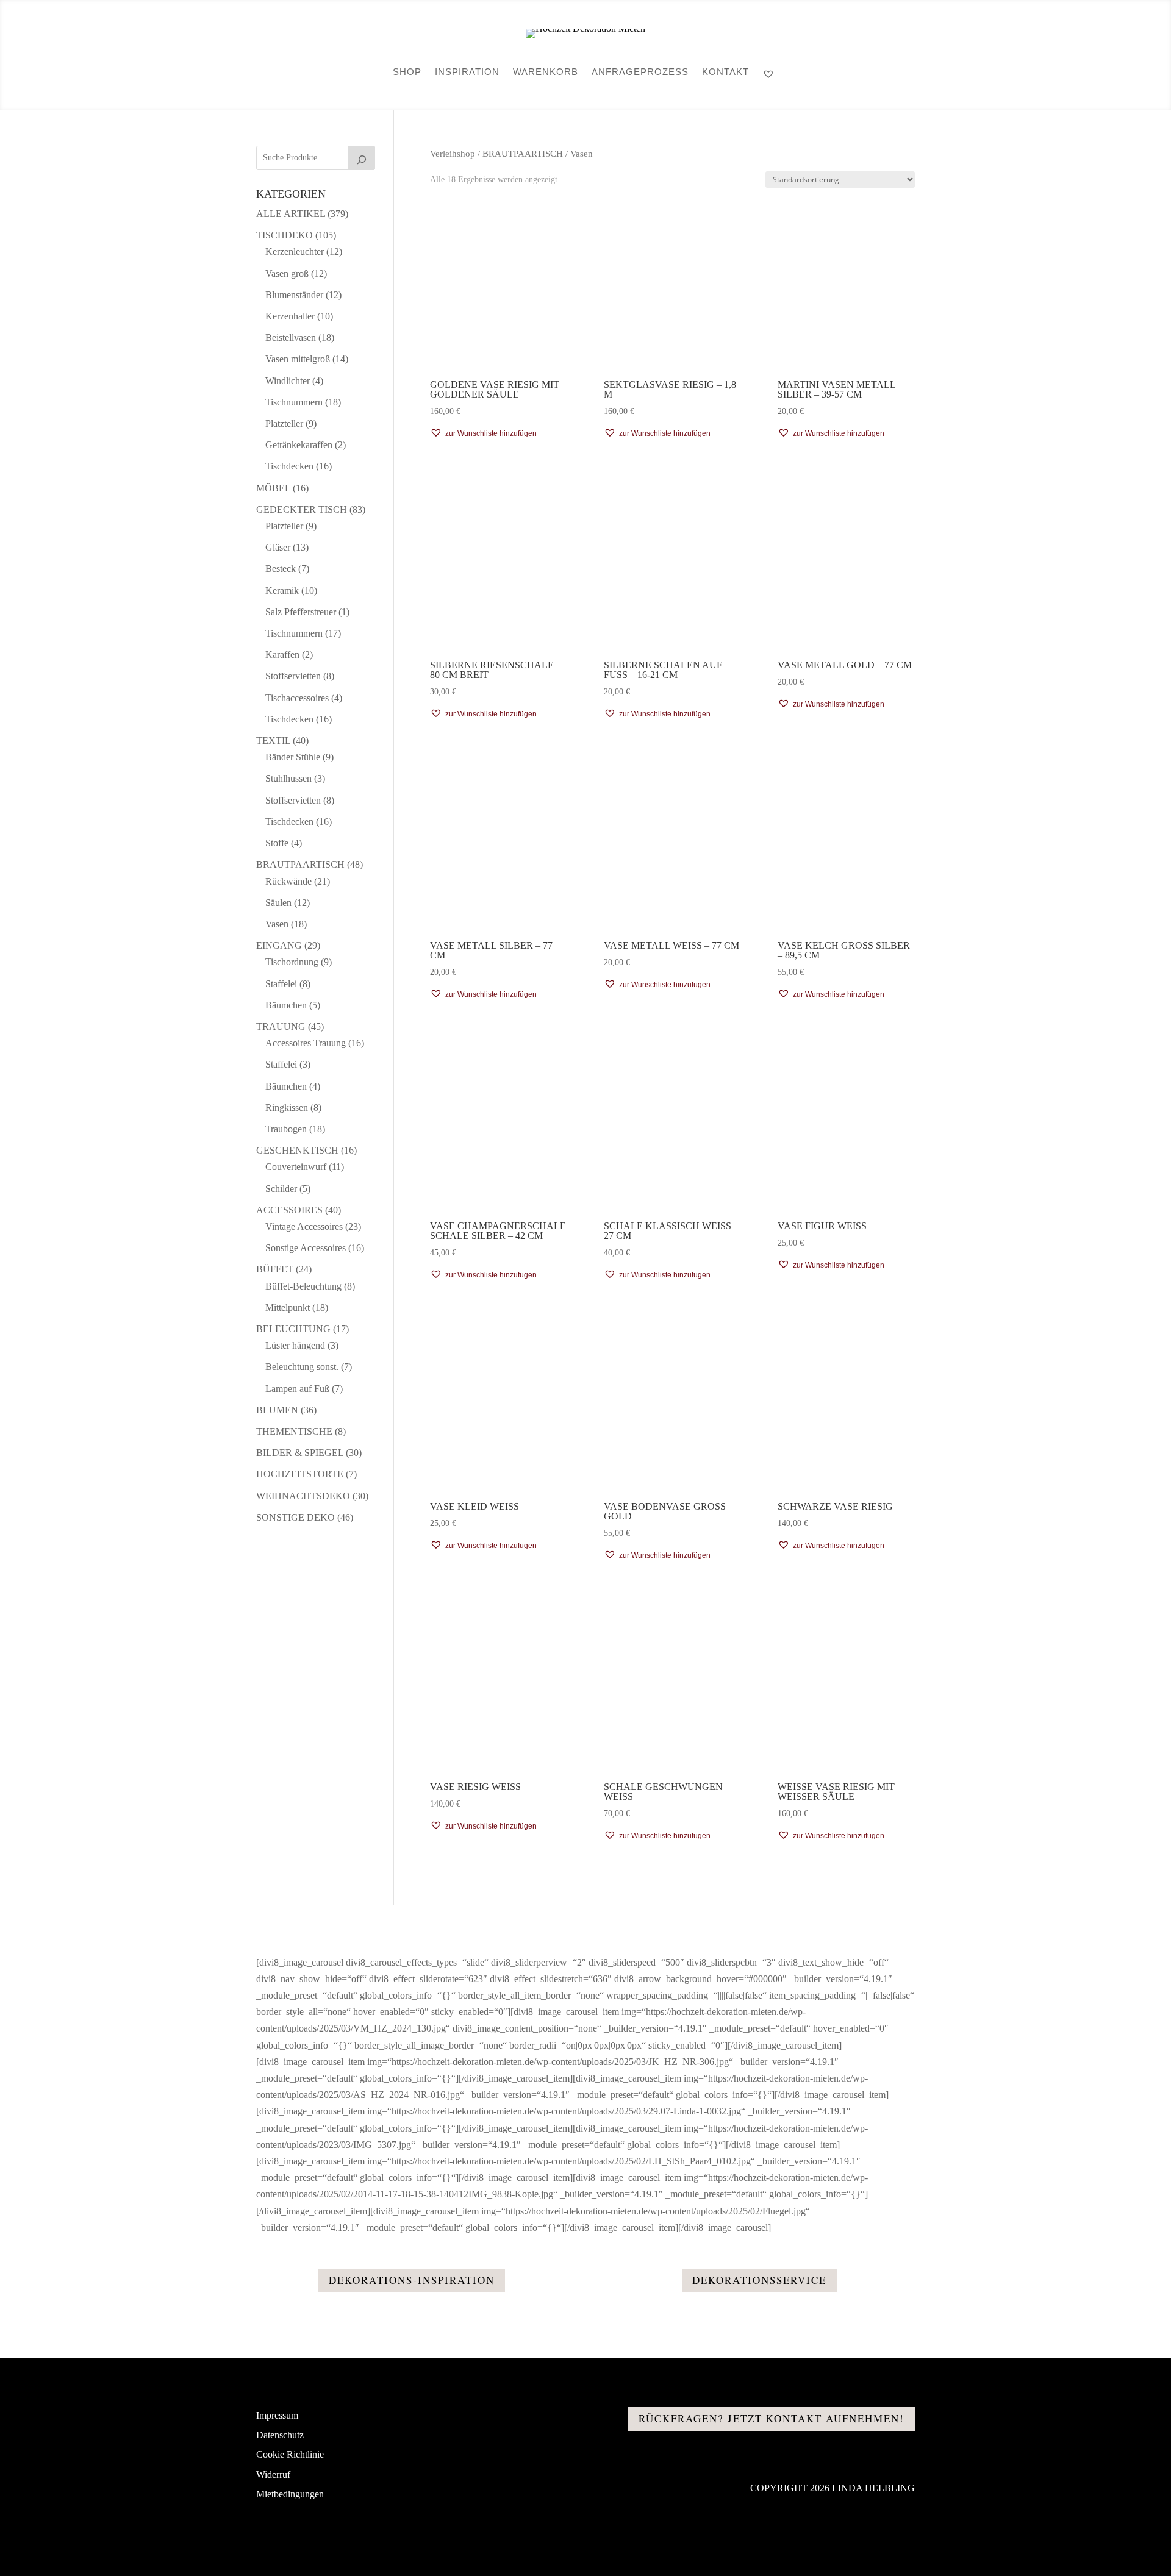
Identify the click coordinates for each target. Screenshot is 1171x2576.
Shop (407, 72)
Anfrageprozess (640, 72)
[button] (483, 433)
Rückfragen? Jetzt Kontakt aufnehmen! (772, 2418)
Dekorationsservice (759, 2280)
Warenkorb (546, 72)
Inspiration (467, 72)
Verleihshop (453, 154)
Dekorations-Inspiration (412, 2280)
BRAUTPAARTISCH (523, 154)
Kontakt (725, 72)
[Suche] (362, 158)
